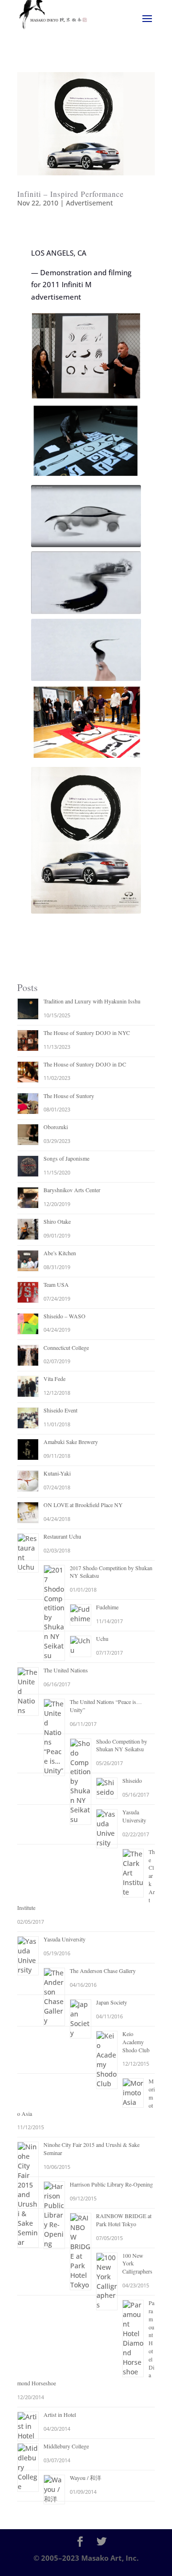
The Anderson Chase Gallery (103, 1971)
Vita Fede (54, 1379)
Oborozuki (56, 1127)
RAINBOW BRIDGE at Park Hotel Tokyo (124, 2220)
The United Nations (66, 1670)
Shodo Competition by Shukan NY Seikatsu (122, 1745)
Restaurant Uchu (62, 1536)
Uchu (102, 1638)
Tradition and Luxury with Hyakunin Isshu (92, 1001)
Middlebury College (66, 2446)
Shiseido (132, 1780)
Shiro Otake (57, 1221)
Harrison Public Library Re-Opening (111, 2184)
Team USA (56, 1284)
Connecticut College (66, 1347)
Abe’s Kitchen (60, 1253)
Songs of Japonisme (66, 1158)
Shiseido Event (60, 1410)
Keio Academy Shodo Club (136, 2042)
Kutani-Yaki (57, 1473)
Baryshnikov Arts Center (72, 1190)
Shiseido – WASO (64, 1316)
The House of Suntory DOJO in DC (85, 1064)
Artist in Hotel (60, 2414)
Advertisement (89, 203)
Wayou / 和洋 (86, 2478)
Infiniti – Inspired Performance (70, 194)
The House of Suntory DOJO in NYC (87, 1033)
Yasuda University (134, 1816)
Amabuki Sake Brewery (71, 1442)
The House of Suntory (69, 1096)
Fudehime (107, 1607)
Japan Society (112, 2002)
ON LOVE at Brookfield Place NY (83, 1505)
